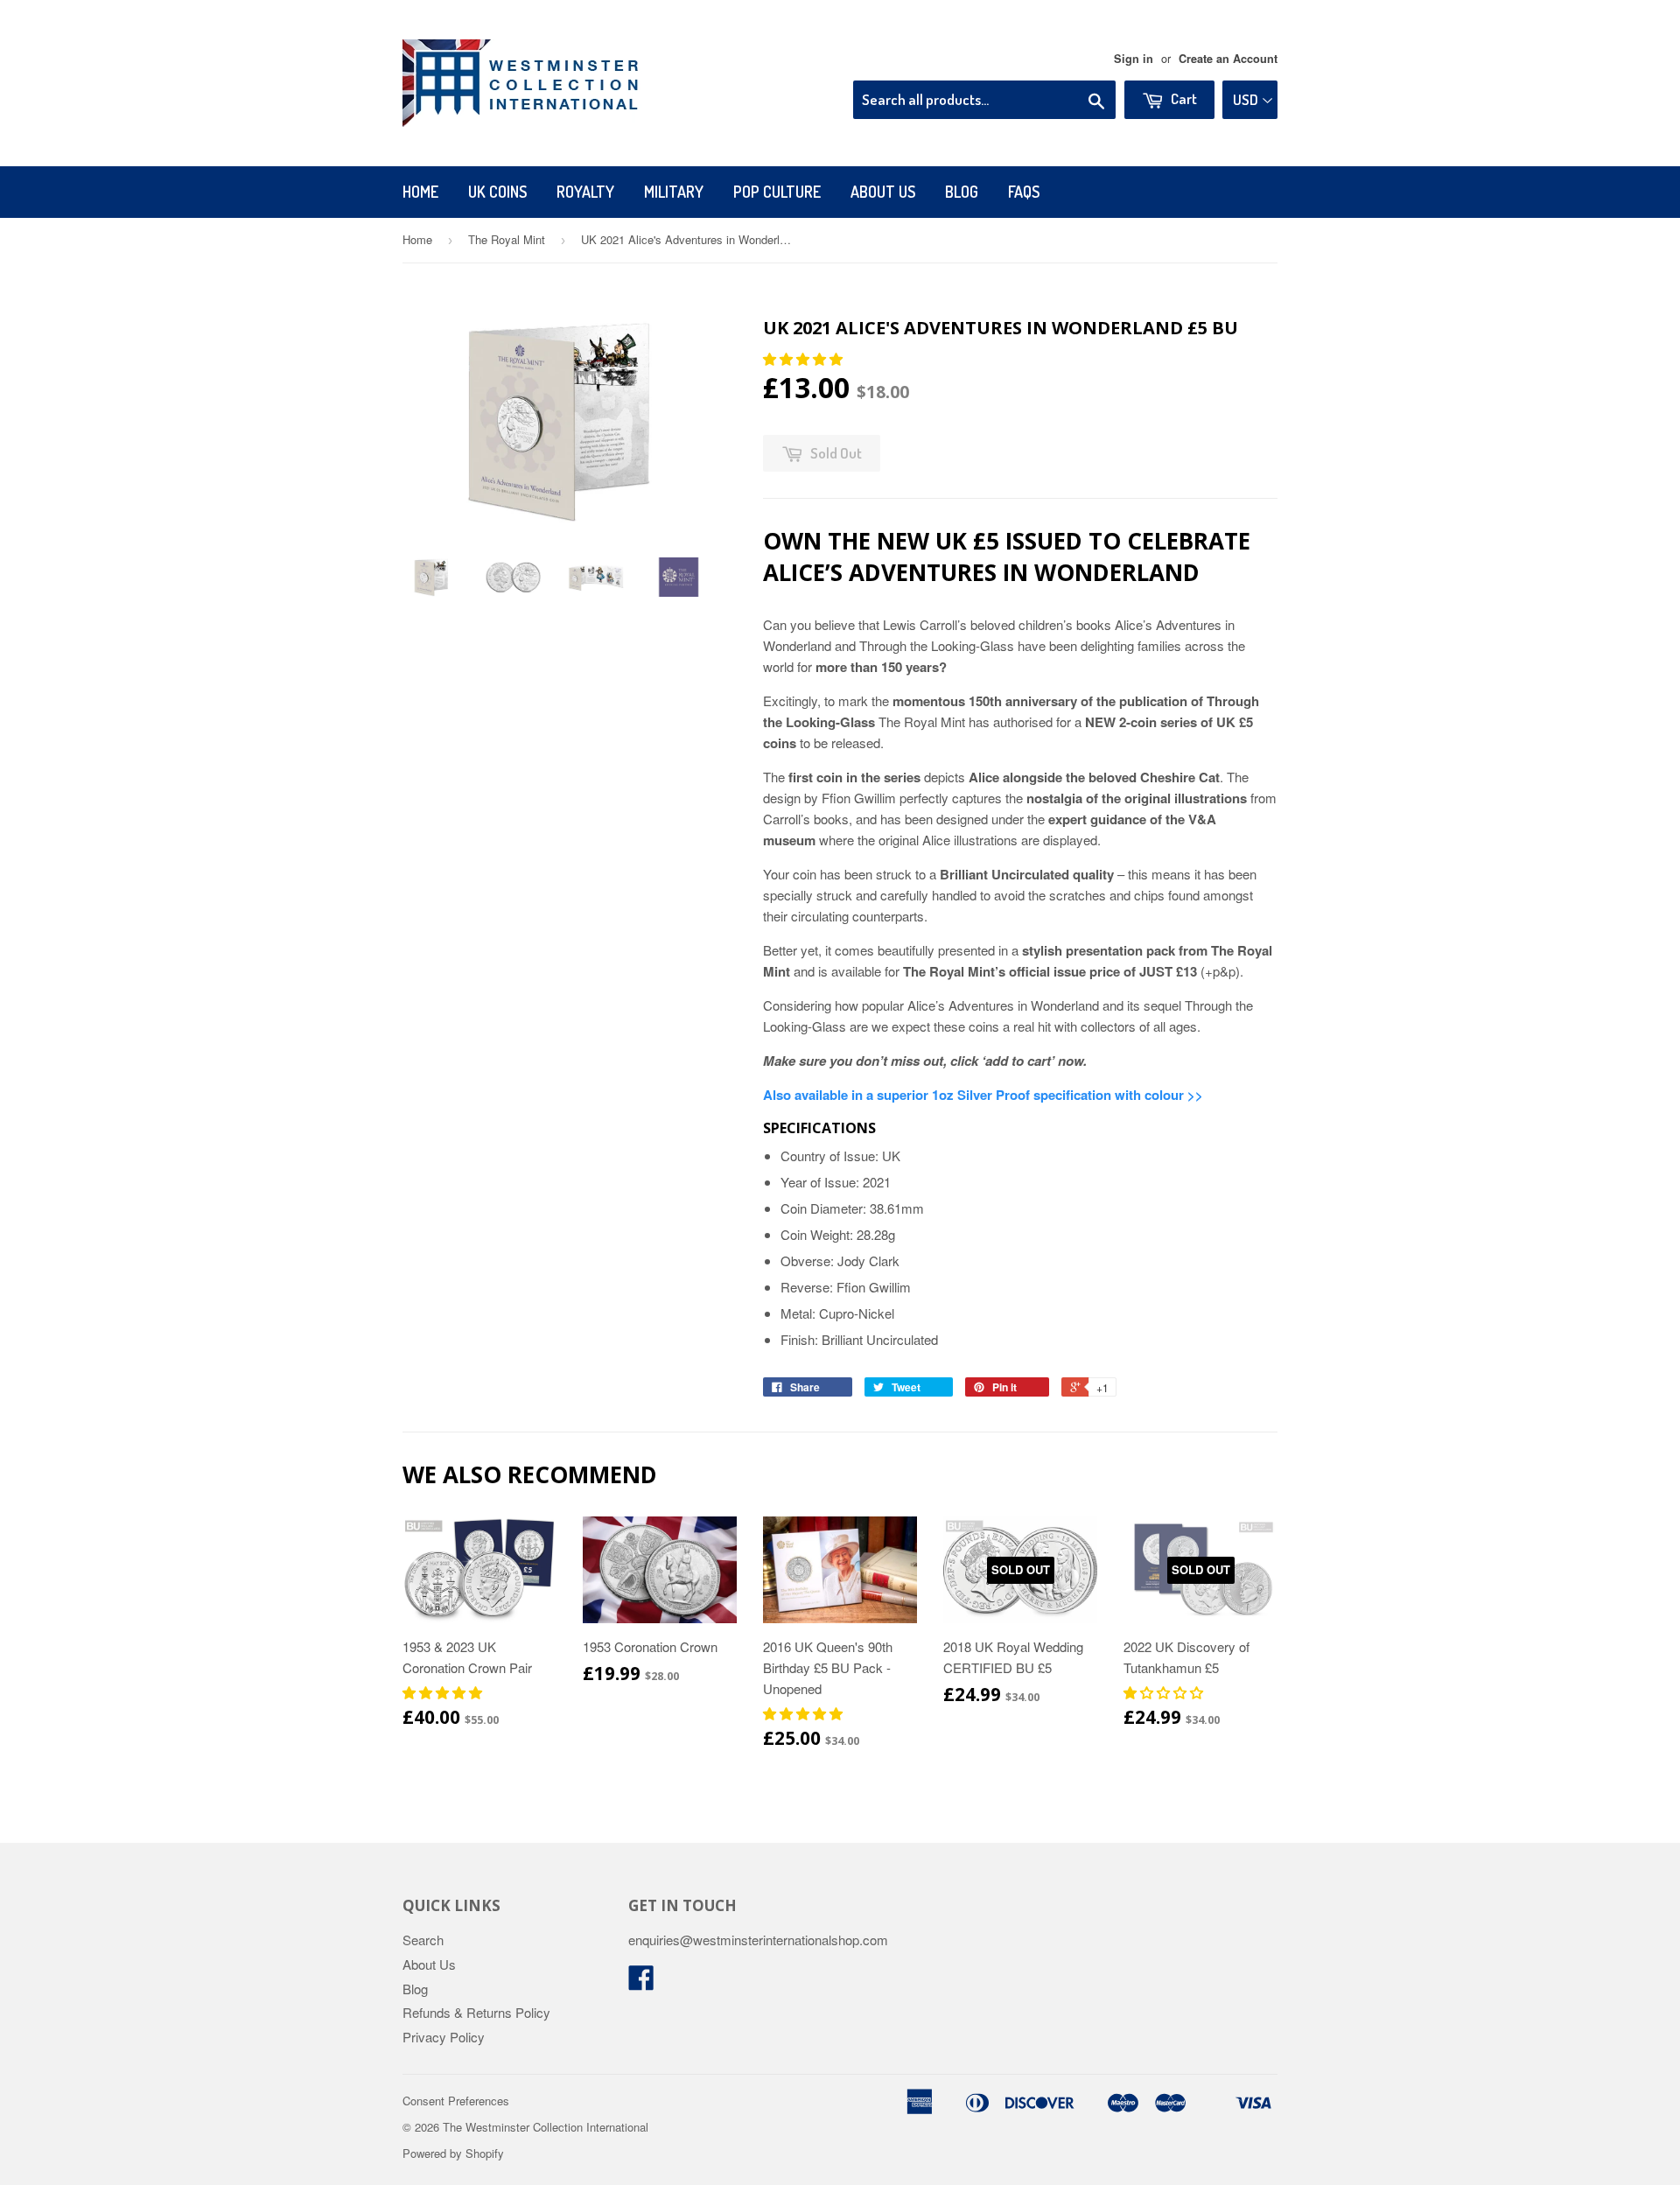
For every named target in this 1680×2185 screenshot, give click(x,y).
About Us (883, 192)
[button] (805, 358)
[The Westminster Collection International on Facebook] (641, 1982)
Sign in (1134, 59)
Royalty (585, 192)
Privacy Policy (444, 2037)
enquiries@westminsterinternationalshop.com (758, 1940)
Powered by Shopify (453, 2153)
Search (423, 1940)
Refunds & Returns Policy (476, 2012)
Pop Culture (777, 192)
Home (420, 192)
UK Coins (497, 192)
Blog (962, 192)
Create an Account (1228, 59)
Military (674, 192)
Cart (1183, 98)
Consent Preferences (456, 2101)
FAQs (1024, 192)
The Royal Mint (507, 239)
